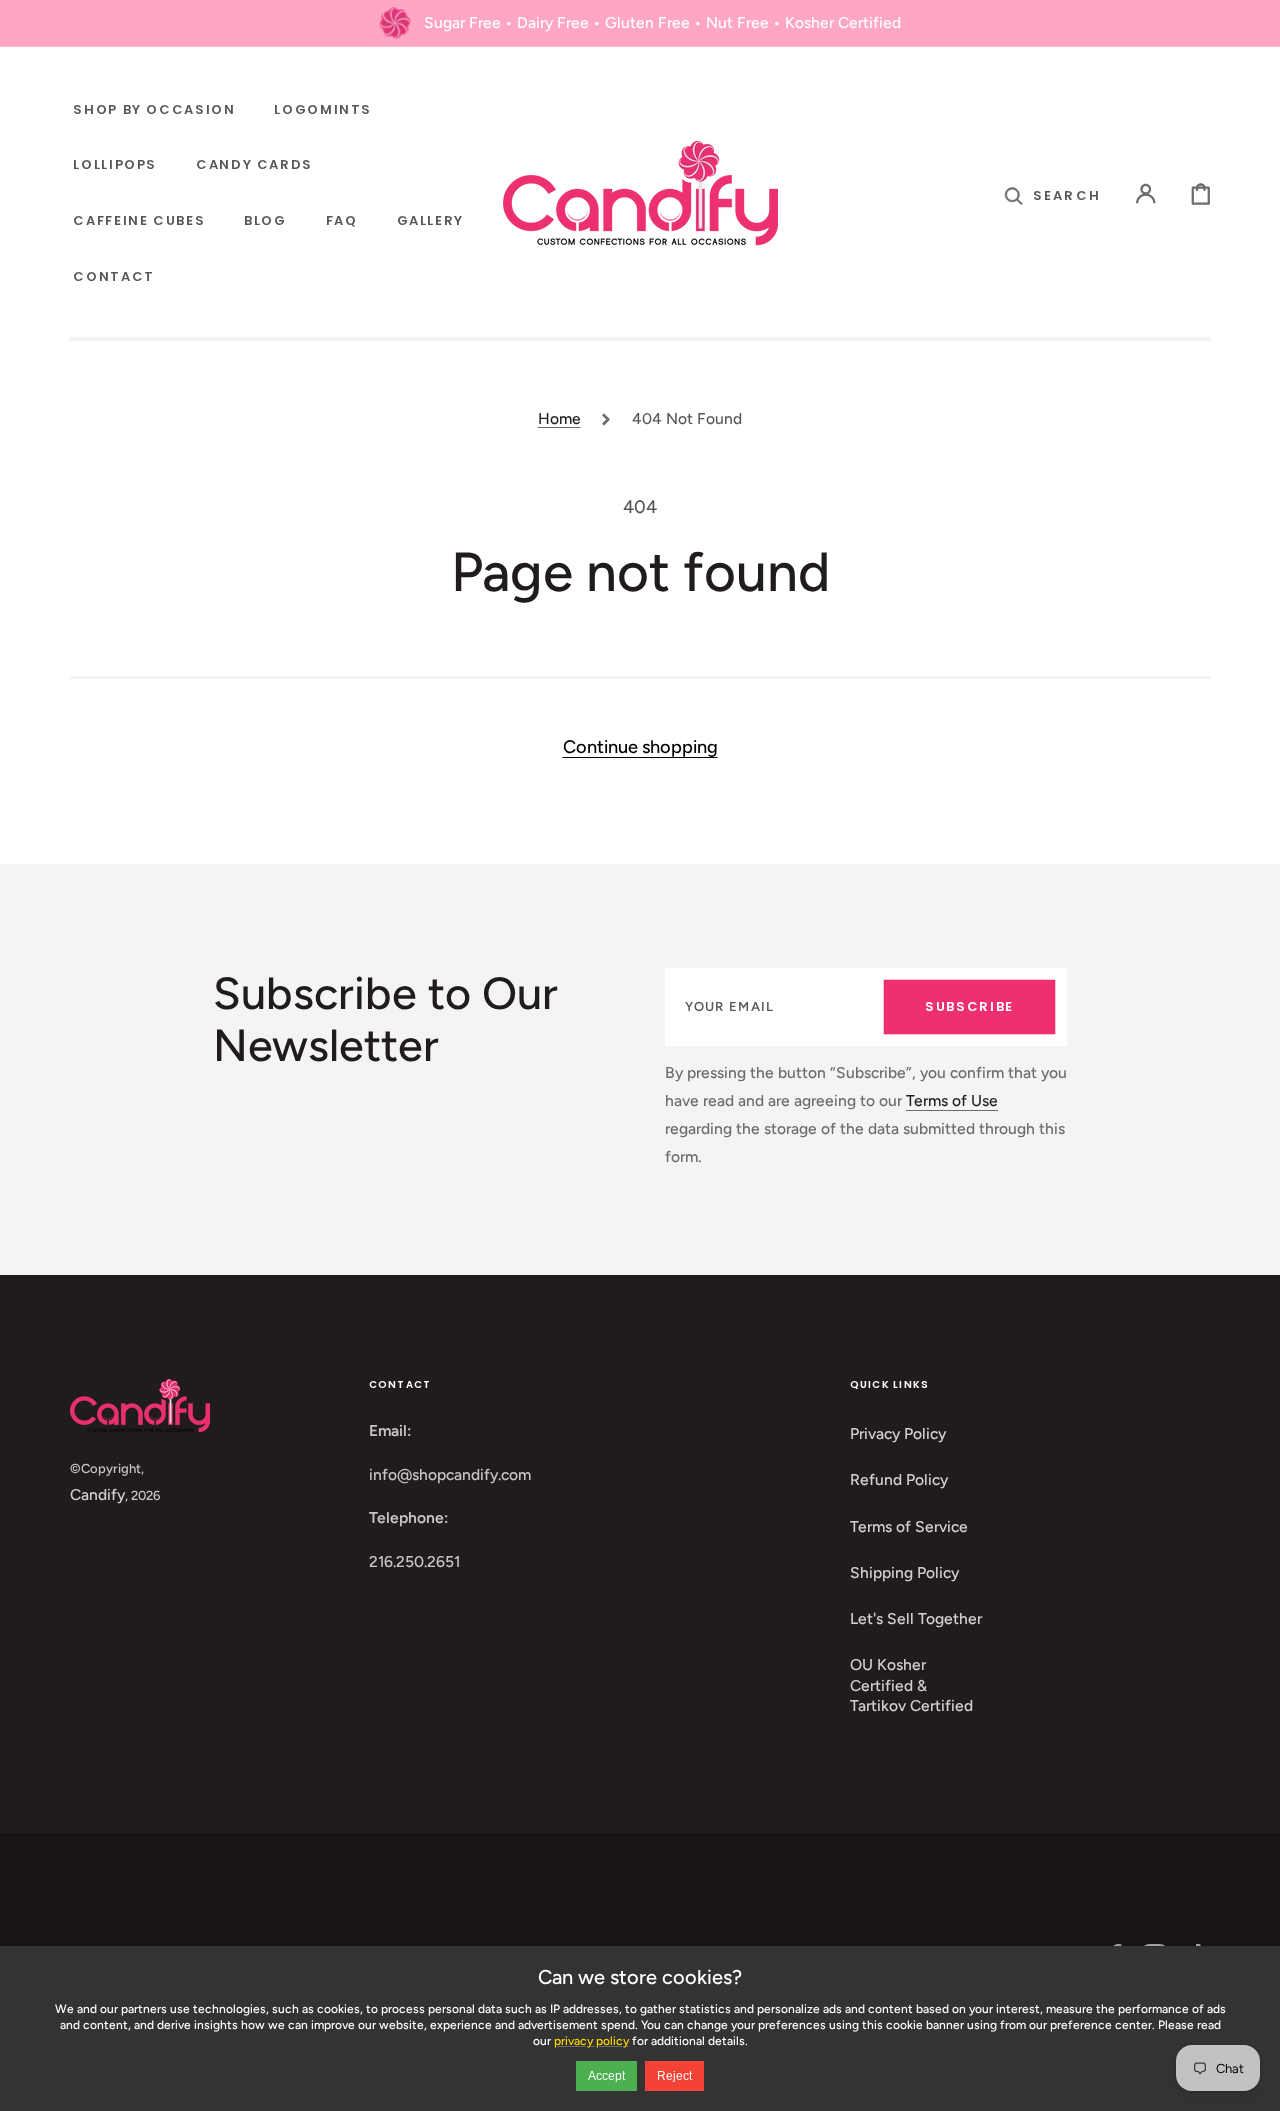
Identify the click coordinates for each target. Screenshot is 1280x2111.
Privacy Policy (898, 1433)
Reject (674, 2076)
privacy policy (591, 2041)
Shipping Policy (904, 1572)
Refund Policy (899, 1479)
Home (559, 418)
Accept (606, 2076)
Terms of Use (952, 1100)
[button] (1052, 193)
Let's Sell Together (916, 1618)
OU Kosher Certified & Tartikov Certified (911, 1685)
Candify (97, 1494)
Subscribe (969, 1006)
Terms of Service (909, 1526)
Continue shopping (640, 747)
